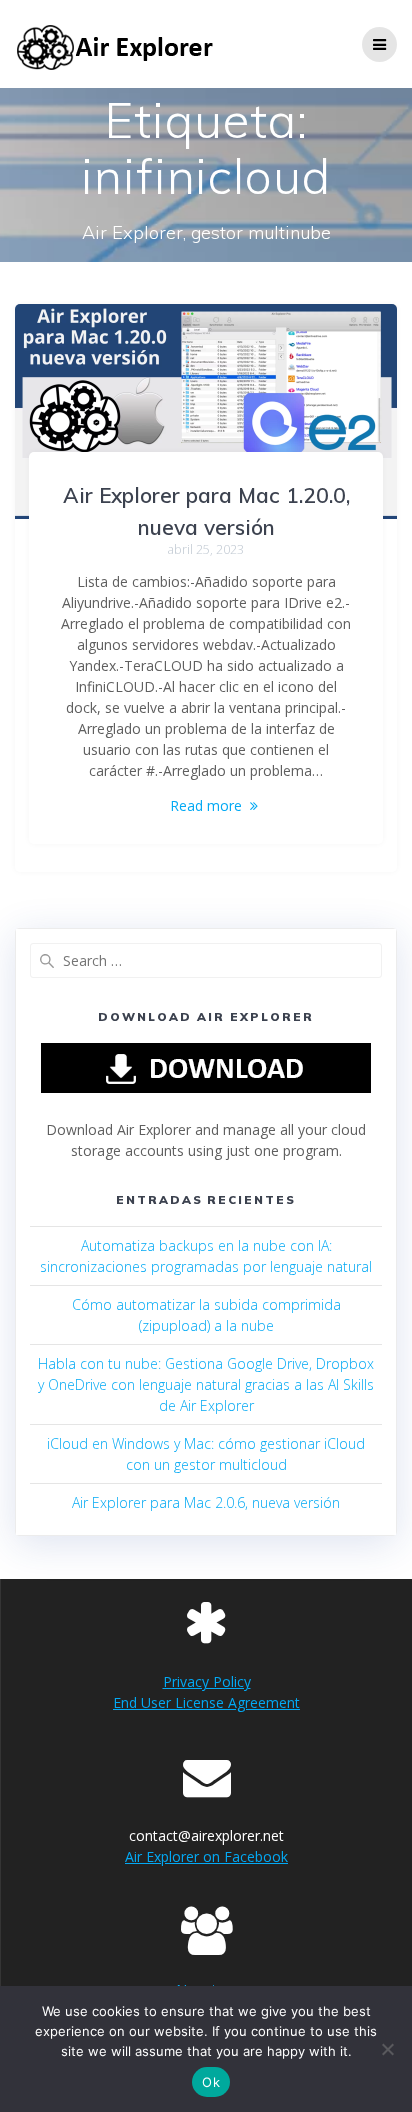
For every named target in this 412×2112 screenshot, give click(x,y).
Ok (211, 2082)
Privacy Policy (207, 1681)
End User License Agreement (206, 1702)
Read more (206, 805)
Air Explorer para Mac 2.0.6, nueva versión (206, 1502)
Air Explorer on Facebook (206, 1856)
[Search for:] (206, 960)
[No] (387, 2049)
